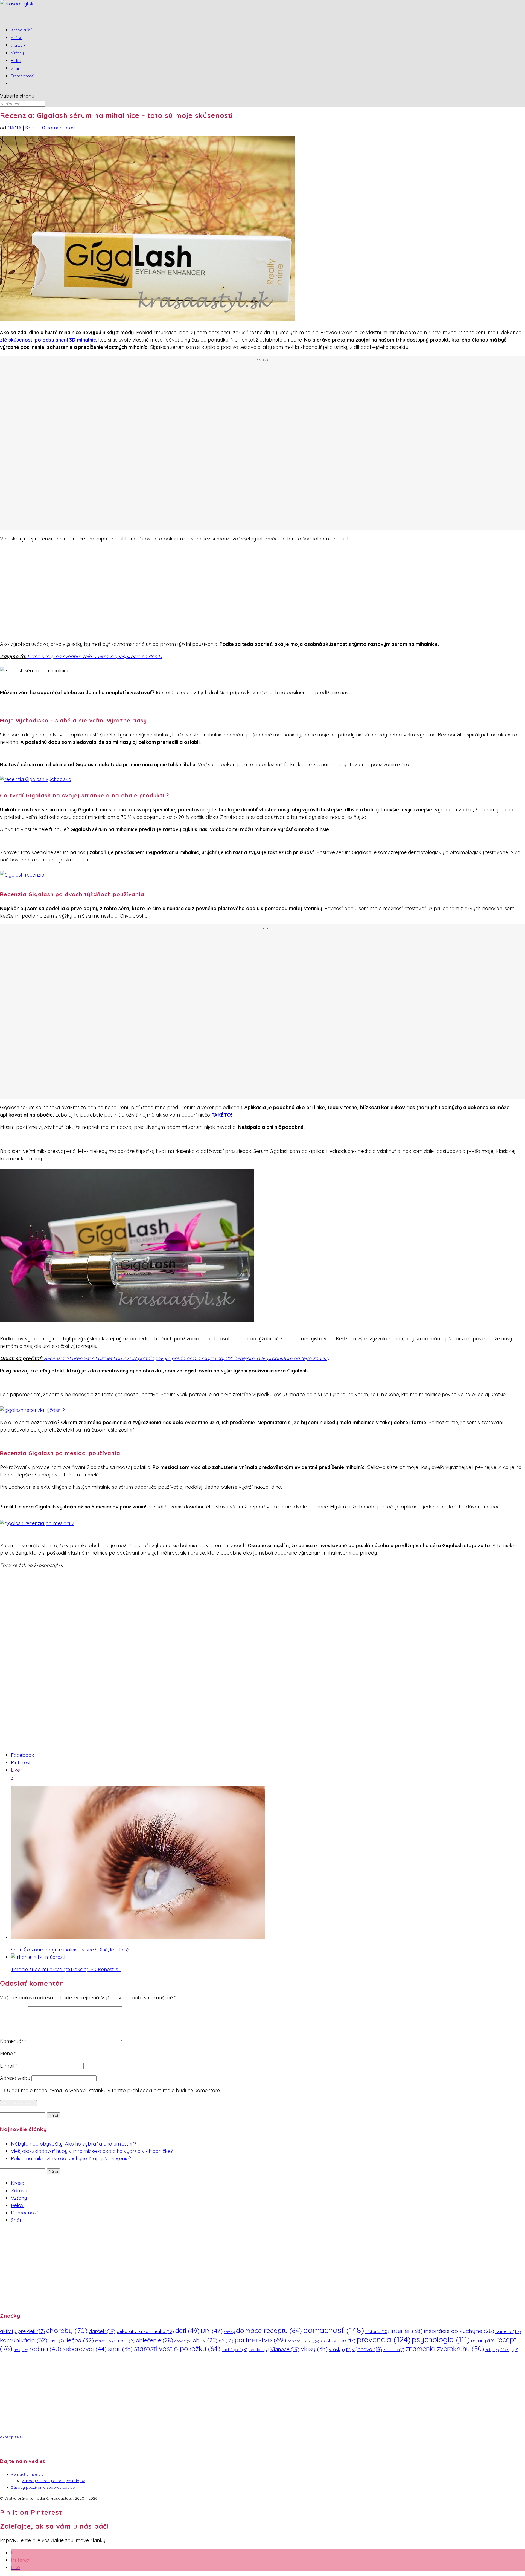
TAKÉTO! (222, 1115)
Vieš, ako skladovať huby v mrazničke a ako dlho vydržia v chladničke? (92, 2151)
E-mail (9, 2066)
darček (102, 2331)
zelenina (394, 2350)
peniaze (297, 2341)
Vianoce (285, 2349)
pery (313, 2341)
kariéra (508, 2331)
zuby (492, 2350)
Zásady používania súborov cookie (43, 2487)
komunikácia (24, 2340)
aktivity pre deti (22, 2331)
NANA (14, 128)
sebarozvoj (85, 2349)
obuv (205, 2340)
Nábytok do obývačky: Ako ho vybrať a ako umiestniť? (74, 2144)
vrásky (340, 2349)
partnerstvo (260, 2340)
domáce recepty (269, 2330)
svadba (259, 2350)
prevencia (384, 2339)
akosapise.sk (12, 2437)
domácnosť (334, 2330)
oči (226, 2341)
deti (187, 2331)
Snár (16, 2220)
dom (229, 2332)
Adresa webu (15, 2078)
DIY (212, 2331)
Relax (17, 2205)
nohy (126, 2341)
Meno (8, 2053)
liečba (80, 2340)
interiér (406, 2331)
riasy (21, 2350)
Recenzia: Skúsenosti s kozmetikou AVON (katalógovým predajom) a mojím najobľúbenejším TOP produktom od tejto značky (186, 1358)
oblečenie (154, 2340)
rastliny (483, 2341)
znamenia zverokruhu (445, 2349)
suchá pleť (235, 2350)
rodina (45, 2349)
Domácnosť (22, 76)
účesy (509, 2350)
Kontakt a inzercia (27, 2474)
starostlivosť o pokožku (177, 2348)
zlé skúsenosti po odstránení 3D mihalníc (48, 340)
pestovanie (338, 2340)
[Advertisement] (262, 446)
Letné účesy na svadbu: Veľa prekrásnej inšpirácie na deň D (95, 656)
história (377, 2331)
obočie (183, 2341)
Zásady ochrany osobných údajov (53, 2481)
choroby (67, 2330)
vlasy (314, 2349)
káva (56, 2341)
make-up (106, 2341)
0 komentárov (59, 128)
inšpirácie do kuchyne (459, 2331)
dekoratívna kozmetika (145, 2331)
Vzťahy (19, 2198)
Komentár (13, 2041)
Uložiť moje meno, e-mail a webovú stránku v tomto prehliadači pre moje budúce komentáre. (114, 2090)
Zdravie (20, 2191)
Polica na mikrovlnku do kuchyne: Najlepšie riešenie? (71, 2159)
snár (120, 2349)
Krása (32, 128)
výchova (367, 2349)
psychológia (441, 2339)
